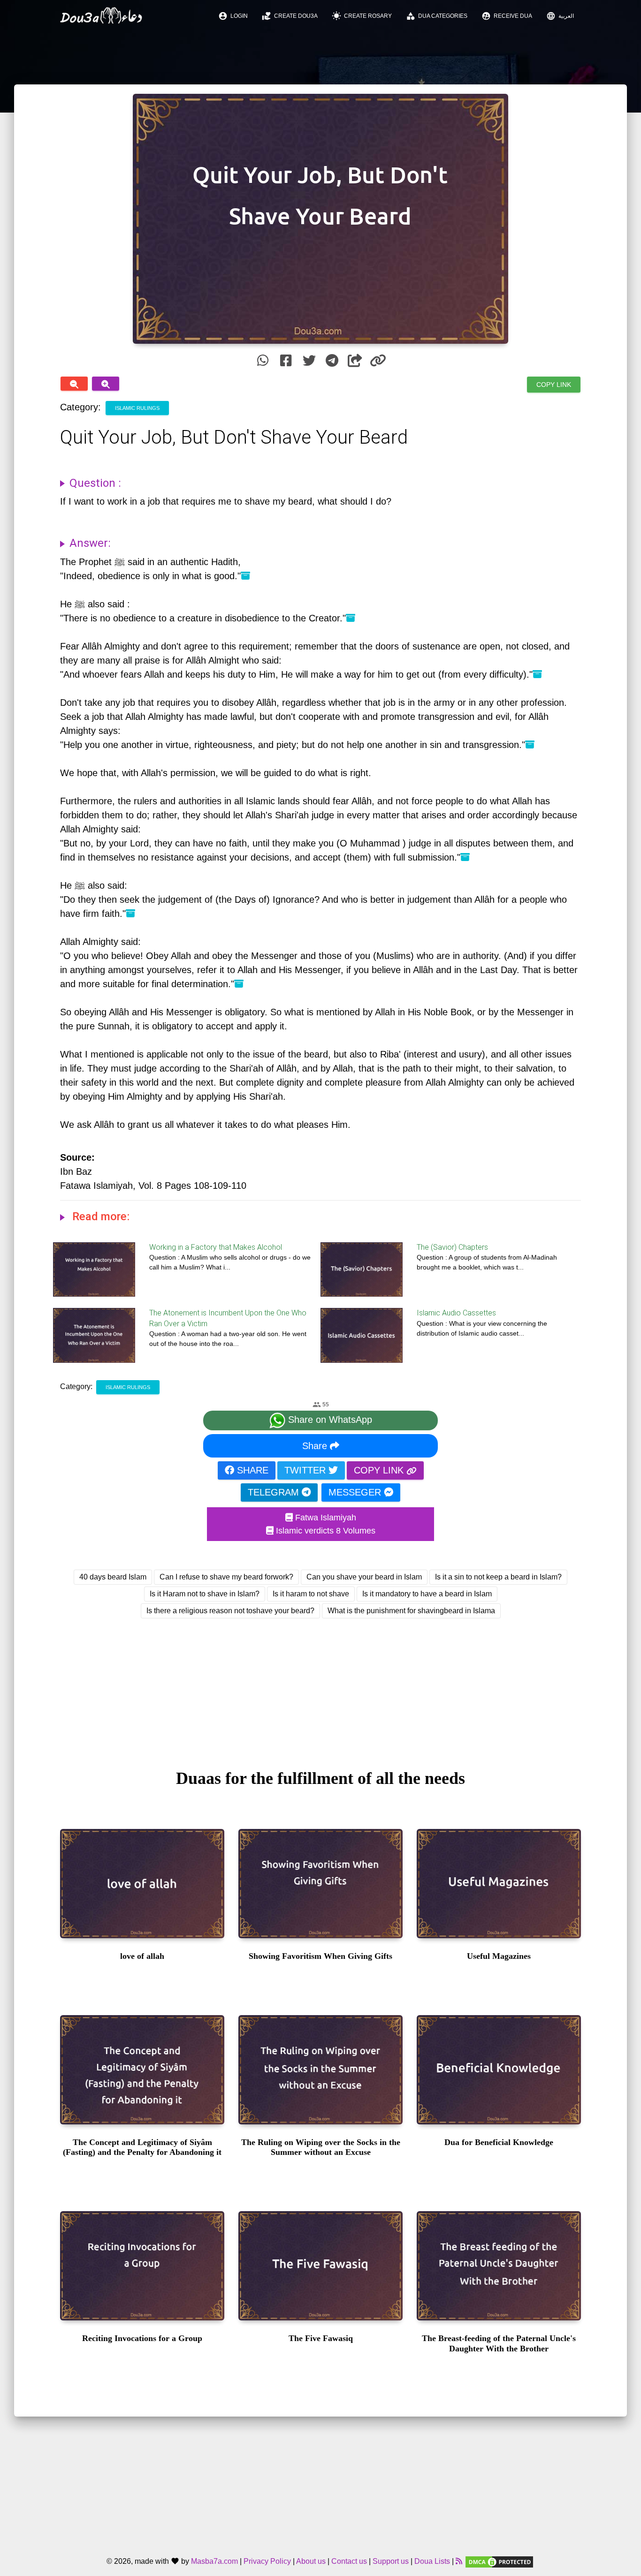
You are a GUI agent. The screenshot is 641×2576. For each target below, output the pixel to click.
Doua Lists (432, 2561)
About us (311, 2561)
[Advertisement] (320, 1685)
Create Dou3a (290, 16)
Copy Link (554, 385)
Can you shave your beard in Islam (364, 1577)
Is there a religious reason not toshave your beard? (230, 1611)
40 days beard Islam (113, 1577)
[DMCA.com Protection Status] (499, 2561)
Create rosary (362, 16)
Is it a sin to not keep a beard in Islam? (498, 1577)
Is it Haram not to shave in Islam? (205, 1594)
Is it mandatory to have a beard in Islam (427, 1594)
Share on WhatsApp (329, 1420)
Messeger (356, 1492)
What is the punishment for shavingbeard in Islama (411, 1611)
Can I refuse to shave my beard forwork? (226, 1577)
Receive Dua (507, 16)
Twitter (306, 1470)
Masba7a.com (214, 2561)
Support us (391, 2561)
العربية (560, 16)
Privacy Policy (267, 2561)
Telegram (275, 1492)
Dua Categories (437, 16)
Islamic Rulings (137, 408)
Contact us (349, 2561)
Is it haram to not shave (311, 1594)
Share (316, 1446)
